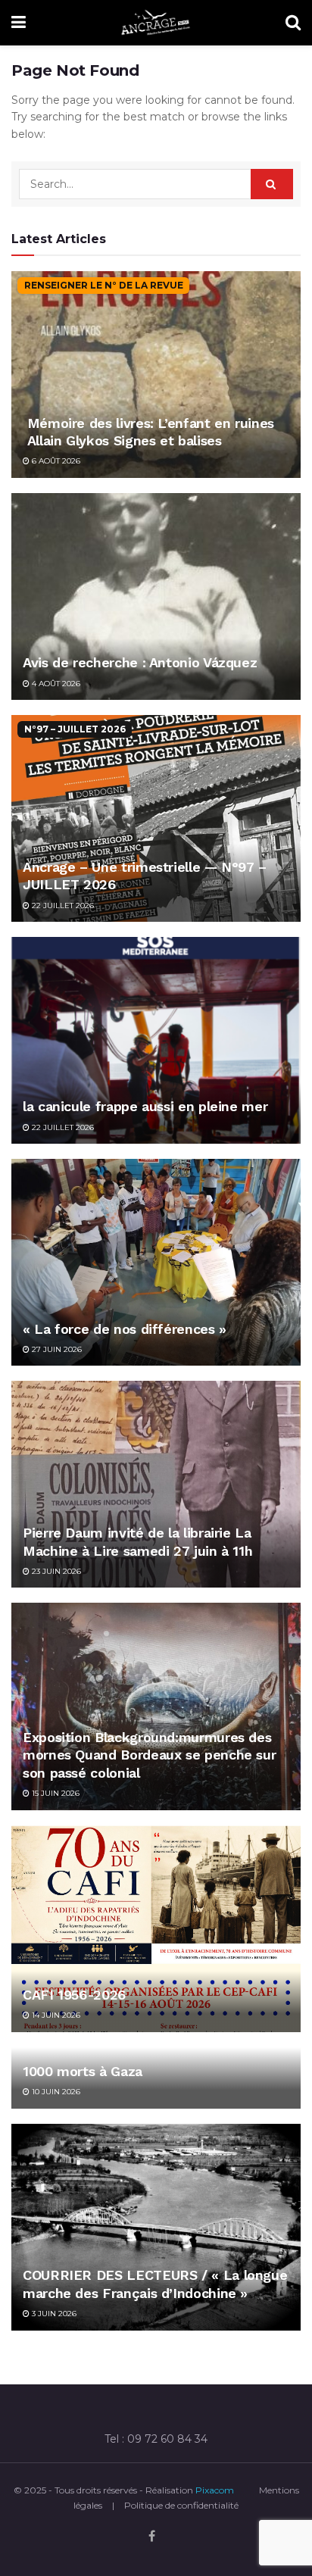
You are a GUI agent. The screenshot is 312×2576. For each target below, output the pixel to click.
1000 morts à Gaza (83, 2071)
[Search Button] (293, 23)
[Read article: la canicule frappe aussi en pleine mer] (156, 1040)
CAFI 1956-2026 (74, 1995)
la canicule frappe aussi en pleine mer (145, 1106)
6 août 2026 (55, 461)
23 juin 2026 (55, 1571)
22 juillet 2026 (62, 906)
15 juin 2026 (55, 1793)
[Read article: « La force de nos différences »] (156, 1262)
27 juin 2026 (56, 1349)
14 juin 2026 (55, 2015)
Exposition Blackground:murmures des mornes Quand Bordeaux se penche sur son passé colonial (149, 1755)
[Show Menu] (19, 23)
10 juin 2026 (55, 2092)
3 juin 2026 (53, 2314)
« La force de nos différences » (125, 1329)
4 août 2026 (55, 684)
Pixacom (215, 2490)
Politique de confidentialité (181, 2505)
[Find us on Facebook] (152, 2537)
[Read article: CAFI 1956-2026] (156, 1929)
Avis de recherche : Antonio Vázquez (140, 662)
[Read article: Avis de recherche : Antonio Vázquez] (156, 596)
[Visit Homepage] (156, 23)
